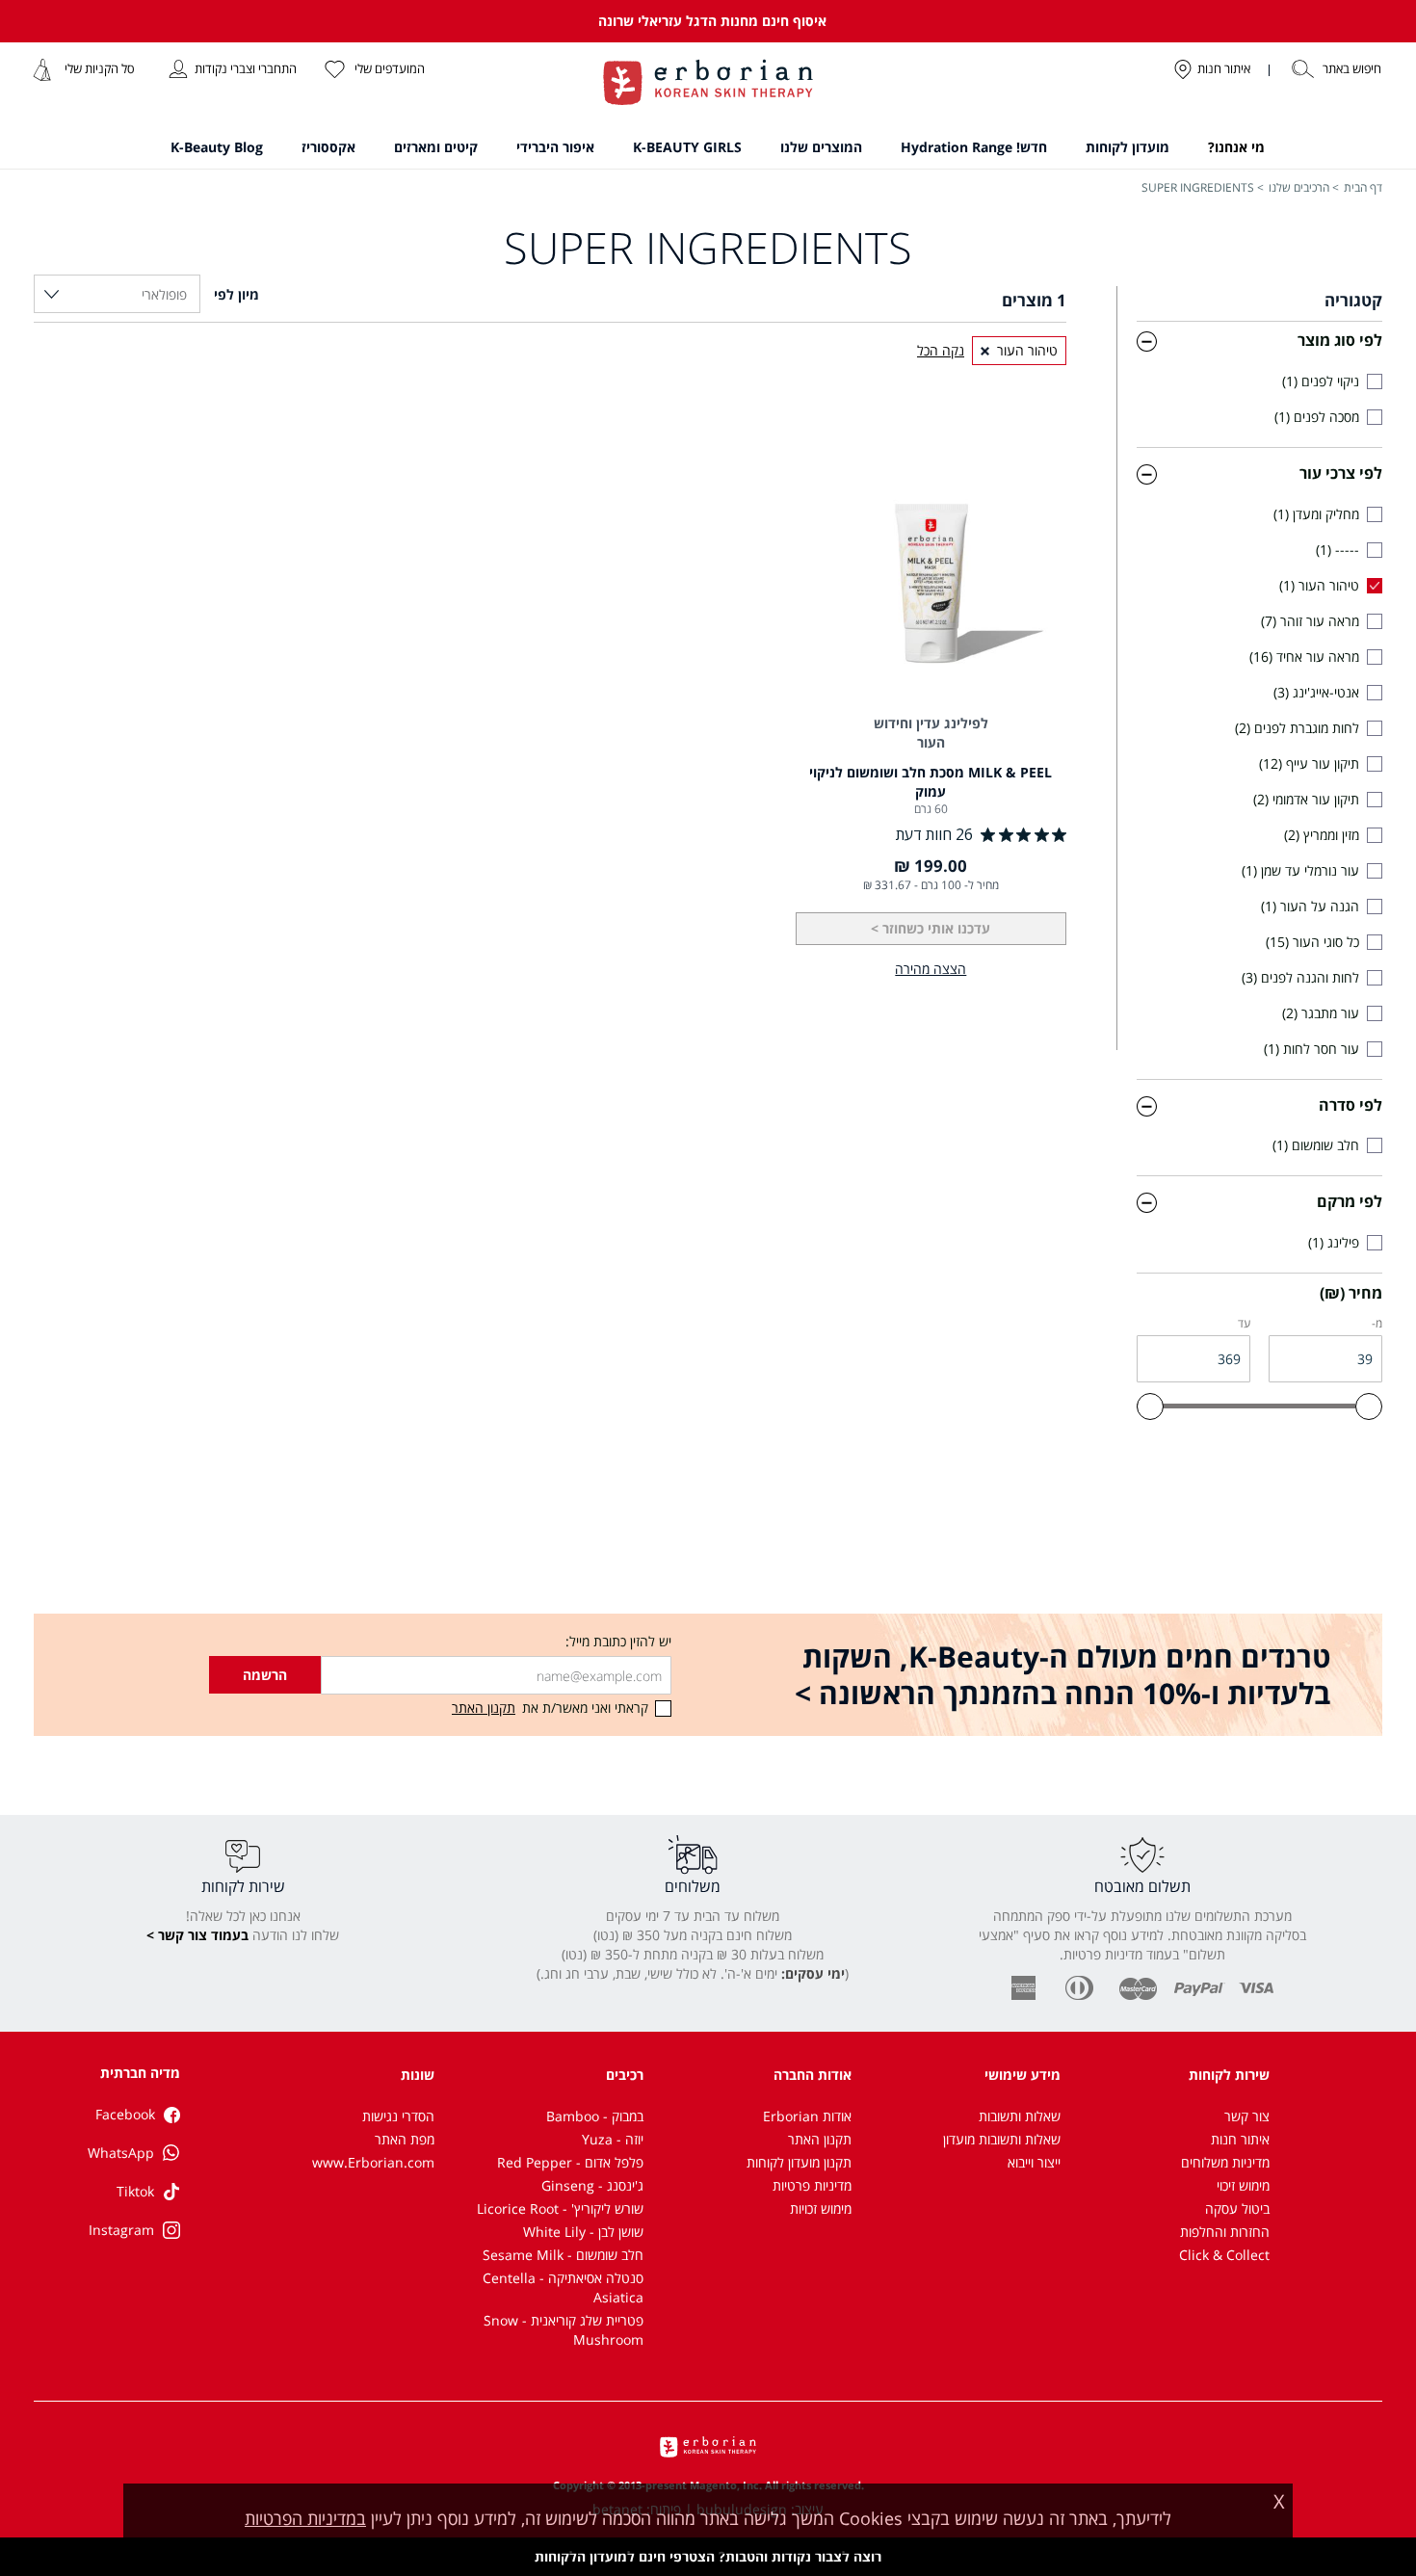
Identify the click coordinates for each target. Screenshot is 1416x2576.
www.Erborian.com (373, 2162)
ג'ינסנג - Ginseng (592, 2185)
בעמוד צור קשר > (197, 1935)
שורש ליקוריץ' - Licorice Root (560, 2208)
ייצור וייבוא (1034, 2162)
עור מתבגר (1323, 1013)
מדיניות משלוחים (1225, 2162)
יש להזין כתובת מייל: (618, 1641)
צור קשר (1247, 2116)
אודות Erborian (807, 2116)
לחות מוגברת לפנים (1299, 728)
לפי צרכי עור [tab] (1341, 473)
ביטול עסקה (1237, 2208)
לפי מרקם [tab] (1350, 1201)
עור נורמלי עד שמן (1302, 870)
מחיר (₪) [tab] (1351, 1293)
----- (1339, 550)
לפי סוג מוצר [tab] (1340, 340)
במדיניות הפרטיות (305, 2518)
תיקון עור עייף (1311, 763)
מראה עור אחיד (1306, 657)
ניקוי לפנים (1323, 381)
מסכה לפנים (1319, 417)
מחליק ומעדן (1318, 514)
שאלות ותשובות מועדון (1002, 2139)
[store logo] (708, 84)
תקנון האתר (820, 2139)
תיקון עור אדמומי (1308, 799)
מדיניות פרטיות (812, 2185)
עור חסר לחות (1313, 1049)
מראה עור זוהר (1312, 621)
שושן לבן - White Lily (583, 2232)
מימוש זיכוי (1243, 2185)
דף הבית (1363, 187)
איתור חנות (1240, 2139)
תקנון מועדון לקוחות (799, 2162)
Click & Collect (1224, 2255)
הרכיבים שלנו (1299, 187)
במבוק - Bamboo (595, 2116)
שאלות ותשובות (1020, 2116)
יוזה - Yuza (613, 2139)
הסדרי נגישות (398, 2116)
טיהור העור (1321, 585)
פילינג (1336, 1242)
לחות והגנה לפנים (1302, 977)
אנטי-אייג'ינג (1318, 692)
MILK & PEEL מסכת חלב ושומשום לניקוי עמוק (931, 782)
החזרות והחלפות (1225, 2232)
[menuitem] (1236, 147)
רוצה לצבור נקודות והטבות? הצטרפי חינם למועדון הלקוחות (708, 2557)
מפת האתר (405, 2139)
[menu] (708, 151)
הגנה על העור (1312, 906)
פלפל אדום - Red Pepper (570, 2162)
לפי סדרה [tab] (1350, 1105)
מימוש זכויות (821, 2208)
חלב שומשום (1318, 1145)
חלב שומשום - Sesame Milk (563, 2255)
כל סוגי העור (1314, 942)
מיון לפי (235, 294)
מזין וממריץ (1324, 835)
